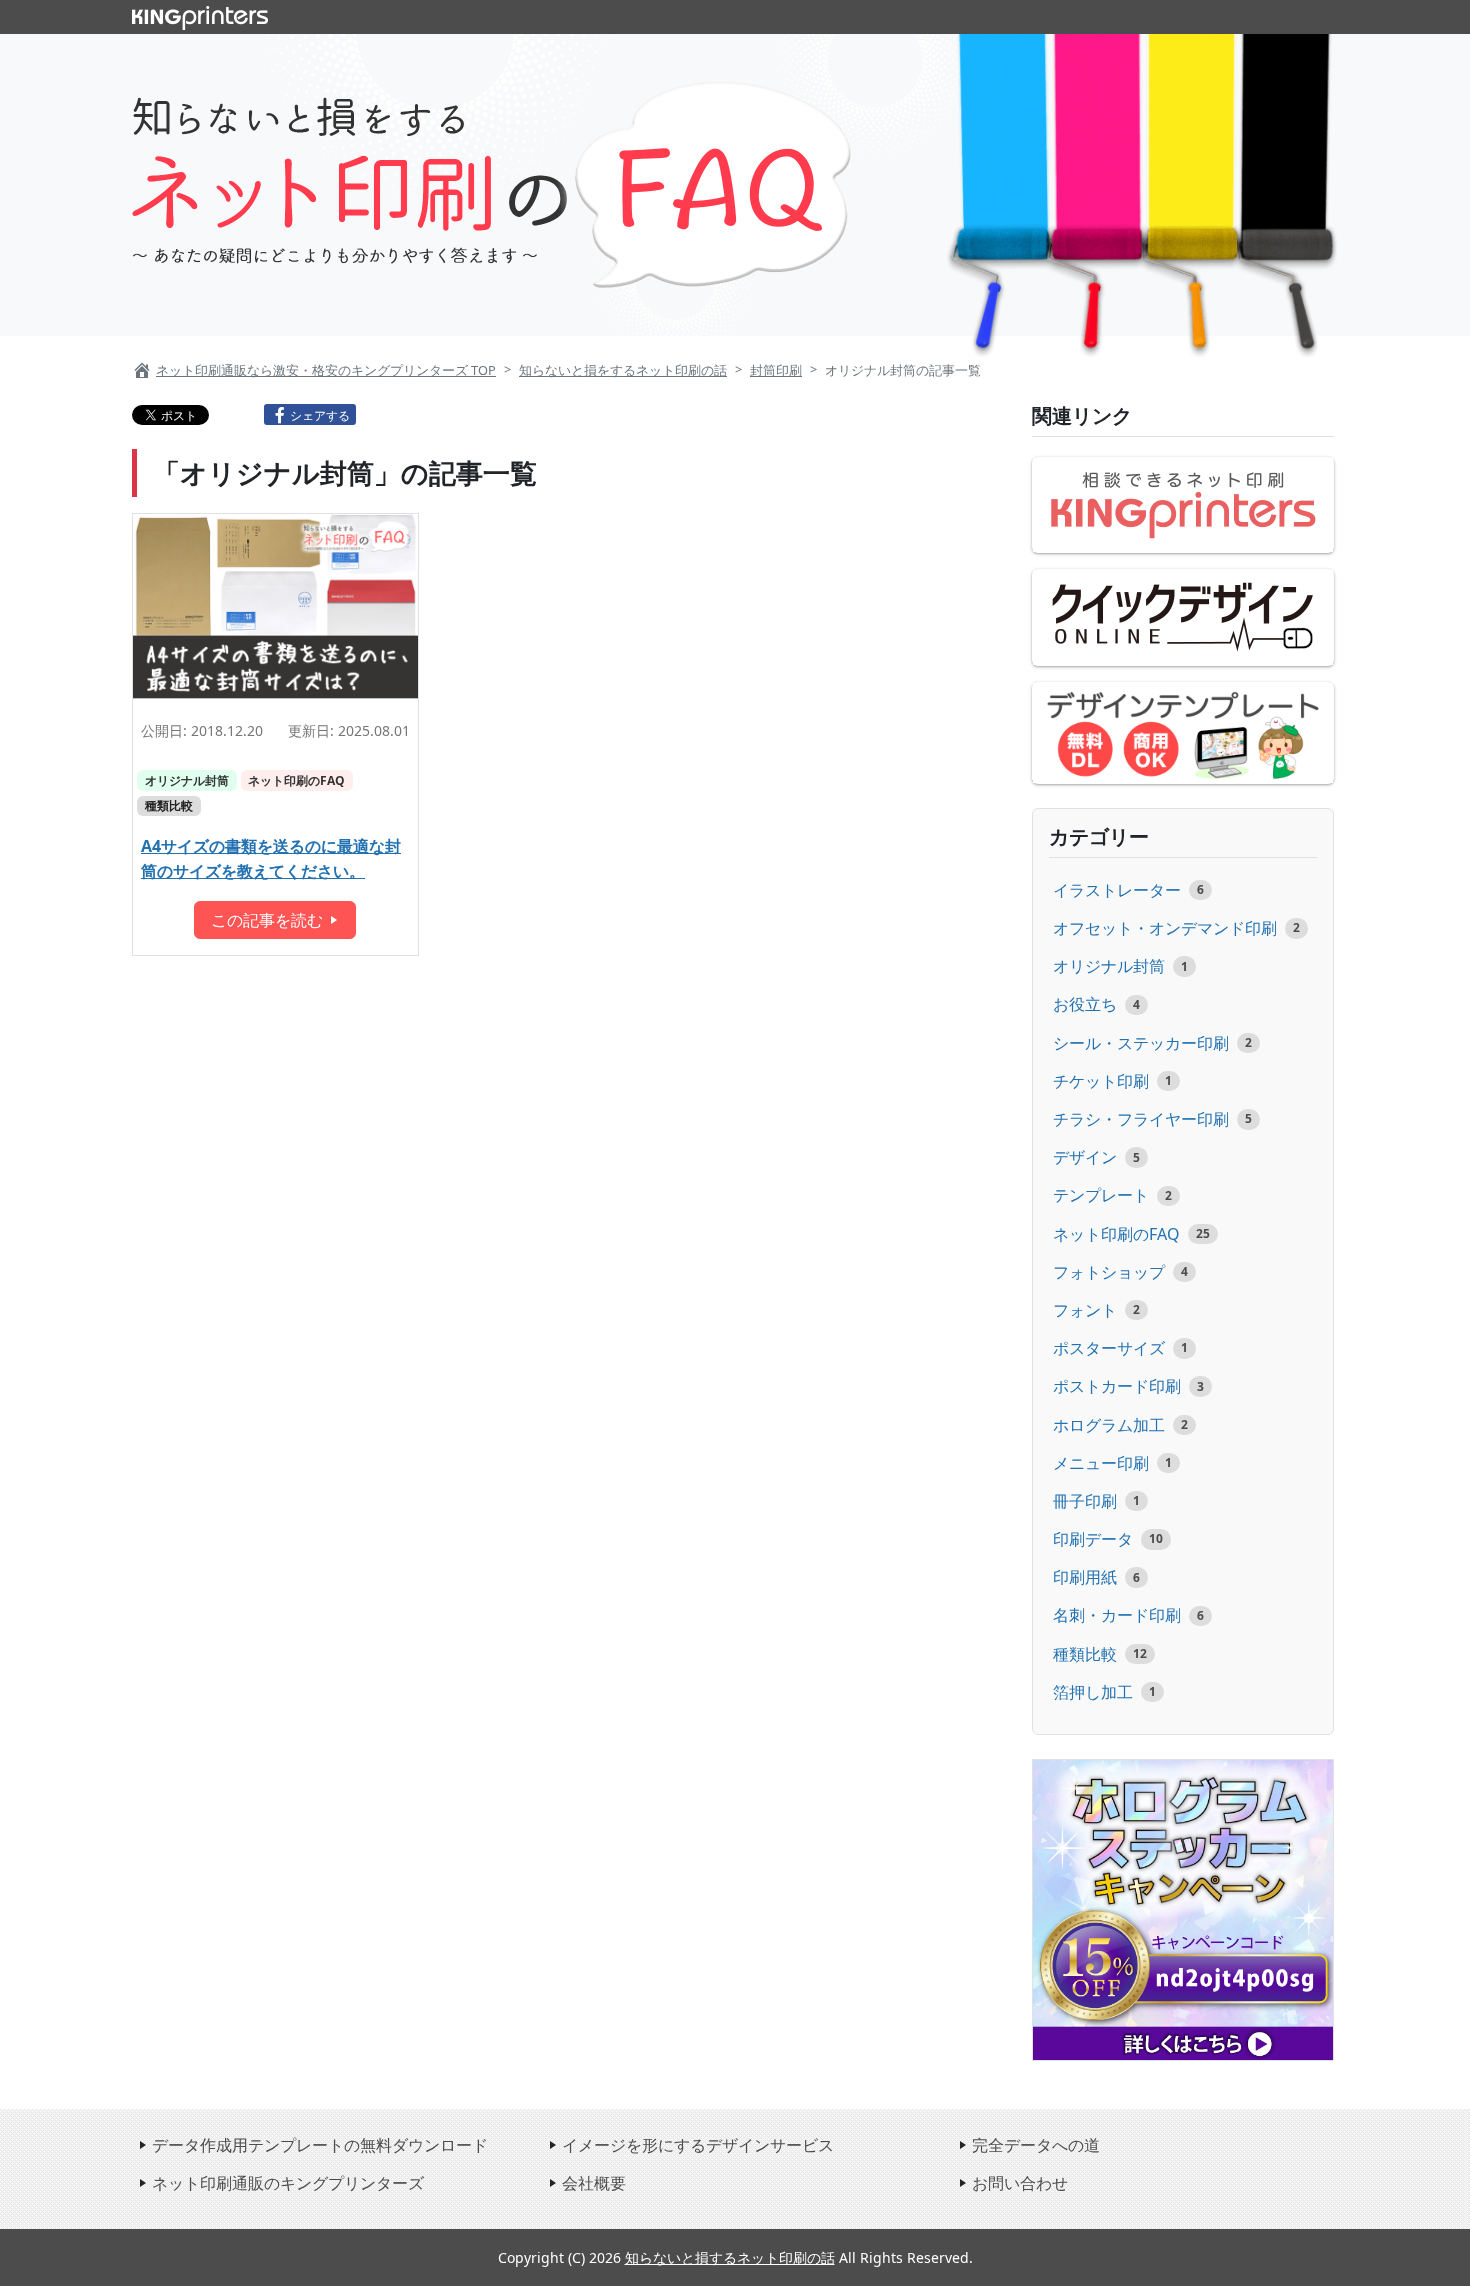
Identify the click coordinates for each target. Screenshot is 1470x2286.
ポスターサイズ (1109, 1348)
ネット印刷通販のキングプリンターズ (288, 2183)
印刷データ (1093, 1539)
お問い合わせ (1020, 2183)
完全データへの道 (1036, 2145)
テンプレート (1101, 1195)
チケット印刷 (1101, 1081)
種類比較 (169, 805)
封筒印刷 (776, 370)
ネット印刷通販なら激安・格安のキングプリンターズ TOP (326, 370)
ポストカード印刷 (1117, 1386)
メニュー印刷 (1101, 1463)
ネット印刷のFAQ (296, 780)
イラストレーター (1117, 890)
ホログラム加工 (1109, 1425)
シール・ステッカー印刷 (1141, 1043)
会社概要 (594, 2183)
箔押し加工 (1093, 1692)
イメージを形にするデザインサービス (698, 2145)
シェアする (320, 415)
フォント (1085, 1310)
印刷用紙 (1085, 1577)
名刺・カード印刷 (1117, 1615)
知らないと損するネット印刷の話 (730, 2257)
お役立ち (1085, 1004)
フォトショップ (1109, 1272)
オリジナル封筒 (187, 780)
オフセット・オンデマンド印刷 (1165, 928)
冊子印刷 (1085, 1501)
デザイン (1085, 1157)
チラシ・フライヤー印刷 (1141, 1119)
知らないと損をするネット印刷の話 (623, 370)
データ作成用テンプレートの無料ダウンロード (320, 2145)
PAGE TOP (1387, 2265)
